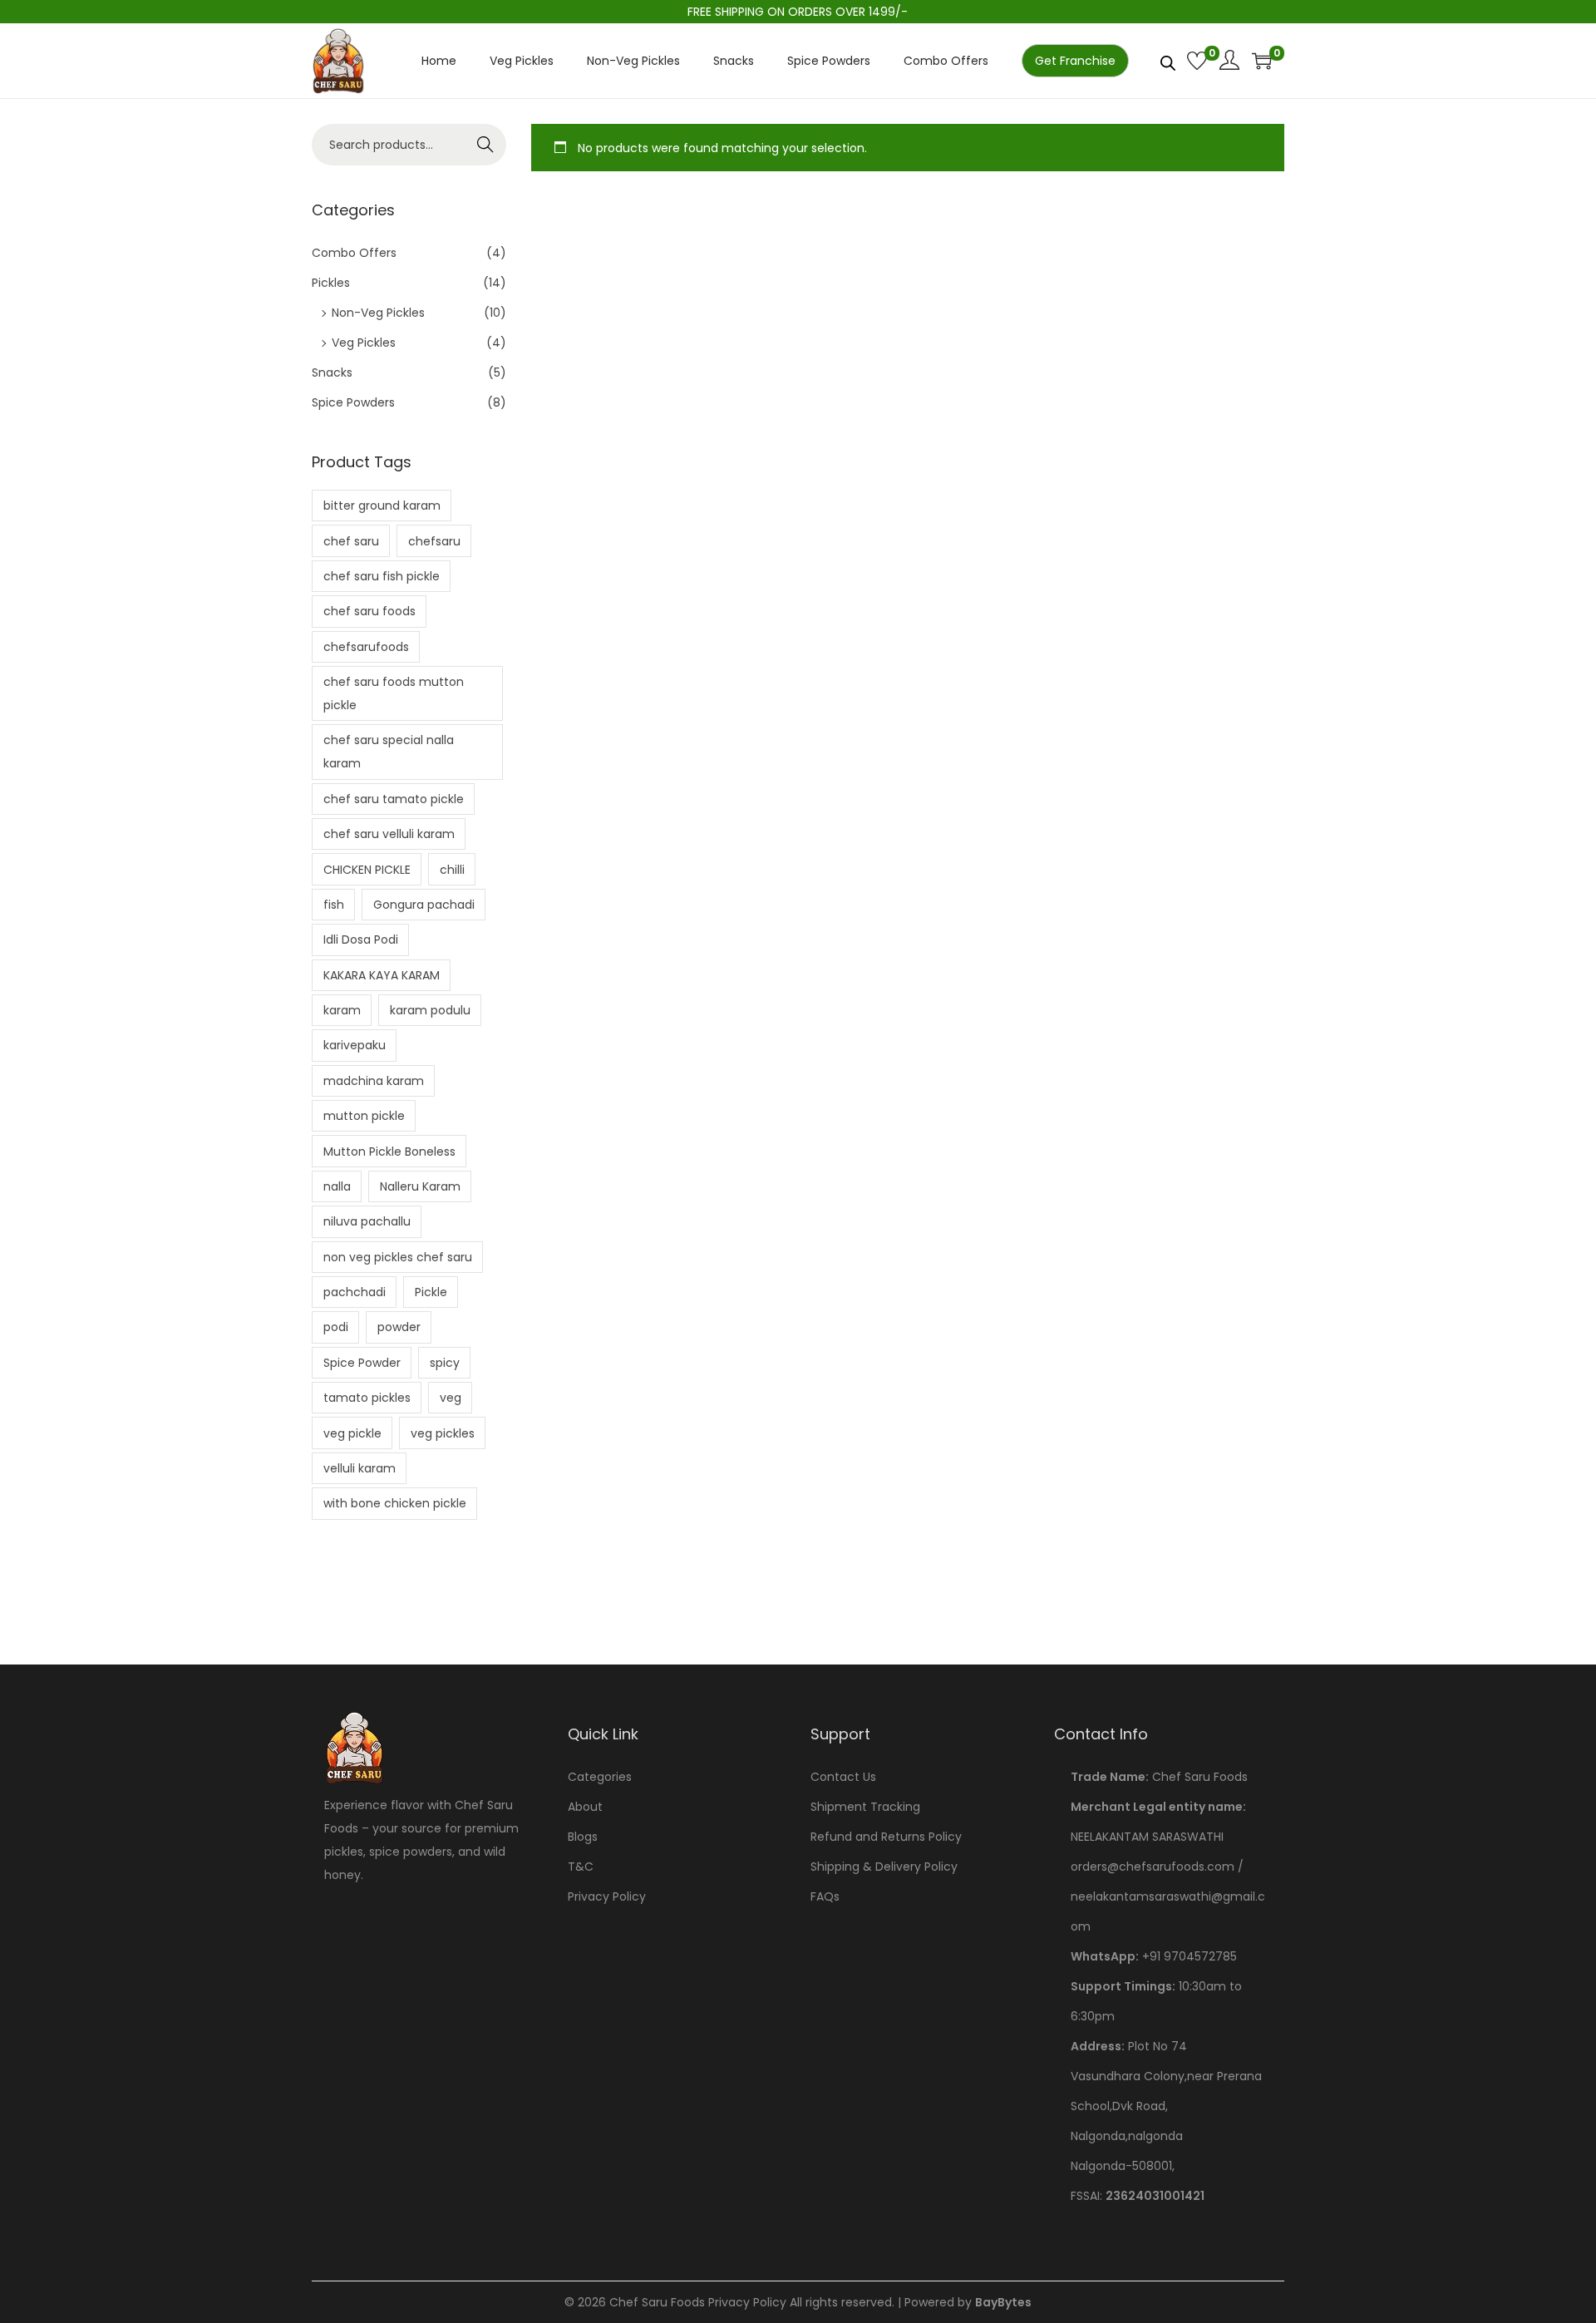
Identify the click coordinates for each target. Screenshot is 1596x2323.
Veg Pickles (364, 343)
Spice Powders (353, 402)
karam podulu (430, 1010)
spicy (445, 1363)
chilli (452, 870)
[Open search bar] (1168, 60)
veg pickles (443, 1433)
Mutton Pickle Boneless (389, 1152)
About (585, 1807)
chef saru (351, 541)
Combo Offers (354, 253)
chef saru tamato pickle (394, 799)
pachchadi (355, 1292)
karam (342, 1010)
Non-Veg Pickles (378, 313)
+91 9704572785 (1190, 1956)
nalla (337, 1186)
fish (334, 905)
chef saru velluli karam (389, 834)
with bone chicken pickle (395, 1503)
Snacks (332, 372)
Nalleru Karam (420, 1186)
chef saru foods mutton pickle (394, 693)
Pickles (331, 283)
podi (336, 1327)
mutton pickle (364, 1116)
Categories (600, 1777)
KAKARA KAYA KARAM (382, 975)
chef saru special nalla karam (389, 752)
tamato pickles (367, 1398)
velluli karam (360, 1468)
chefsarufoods (366, 647)
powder (399, 1327)
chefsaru (434, 541)
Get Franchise (1075, 61)
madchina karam (374, 1081)
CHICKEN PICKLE (367, 870)
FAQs (825, 1896)
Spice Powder (362, 1363)
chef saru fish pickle (382, 576)
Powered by (968, 2302)
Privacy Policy (607, 1896)
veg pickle (352, 1433)
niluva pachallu (367, 1221)
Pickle (431, 1292)
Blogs (583, 1837)
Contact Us (843, 1777)
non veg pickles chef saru (398, 1257)
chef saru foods (369, 611)
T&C (581, 1867)
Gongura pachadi (424, 905)
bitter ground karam (382, 506)
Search (486, 145)
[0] (1197, 61)
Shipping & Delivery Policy (884, 1867)
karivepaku (355, 1045)
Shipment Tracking (865, 1807)
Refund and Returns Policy (886, 1837)
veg (451, 1398)
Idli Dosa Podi (361, 940)
